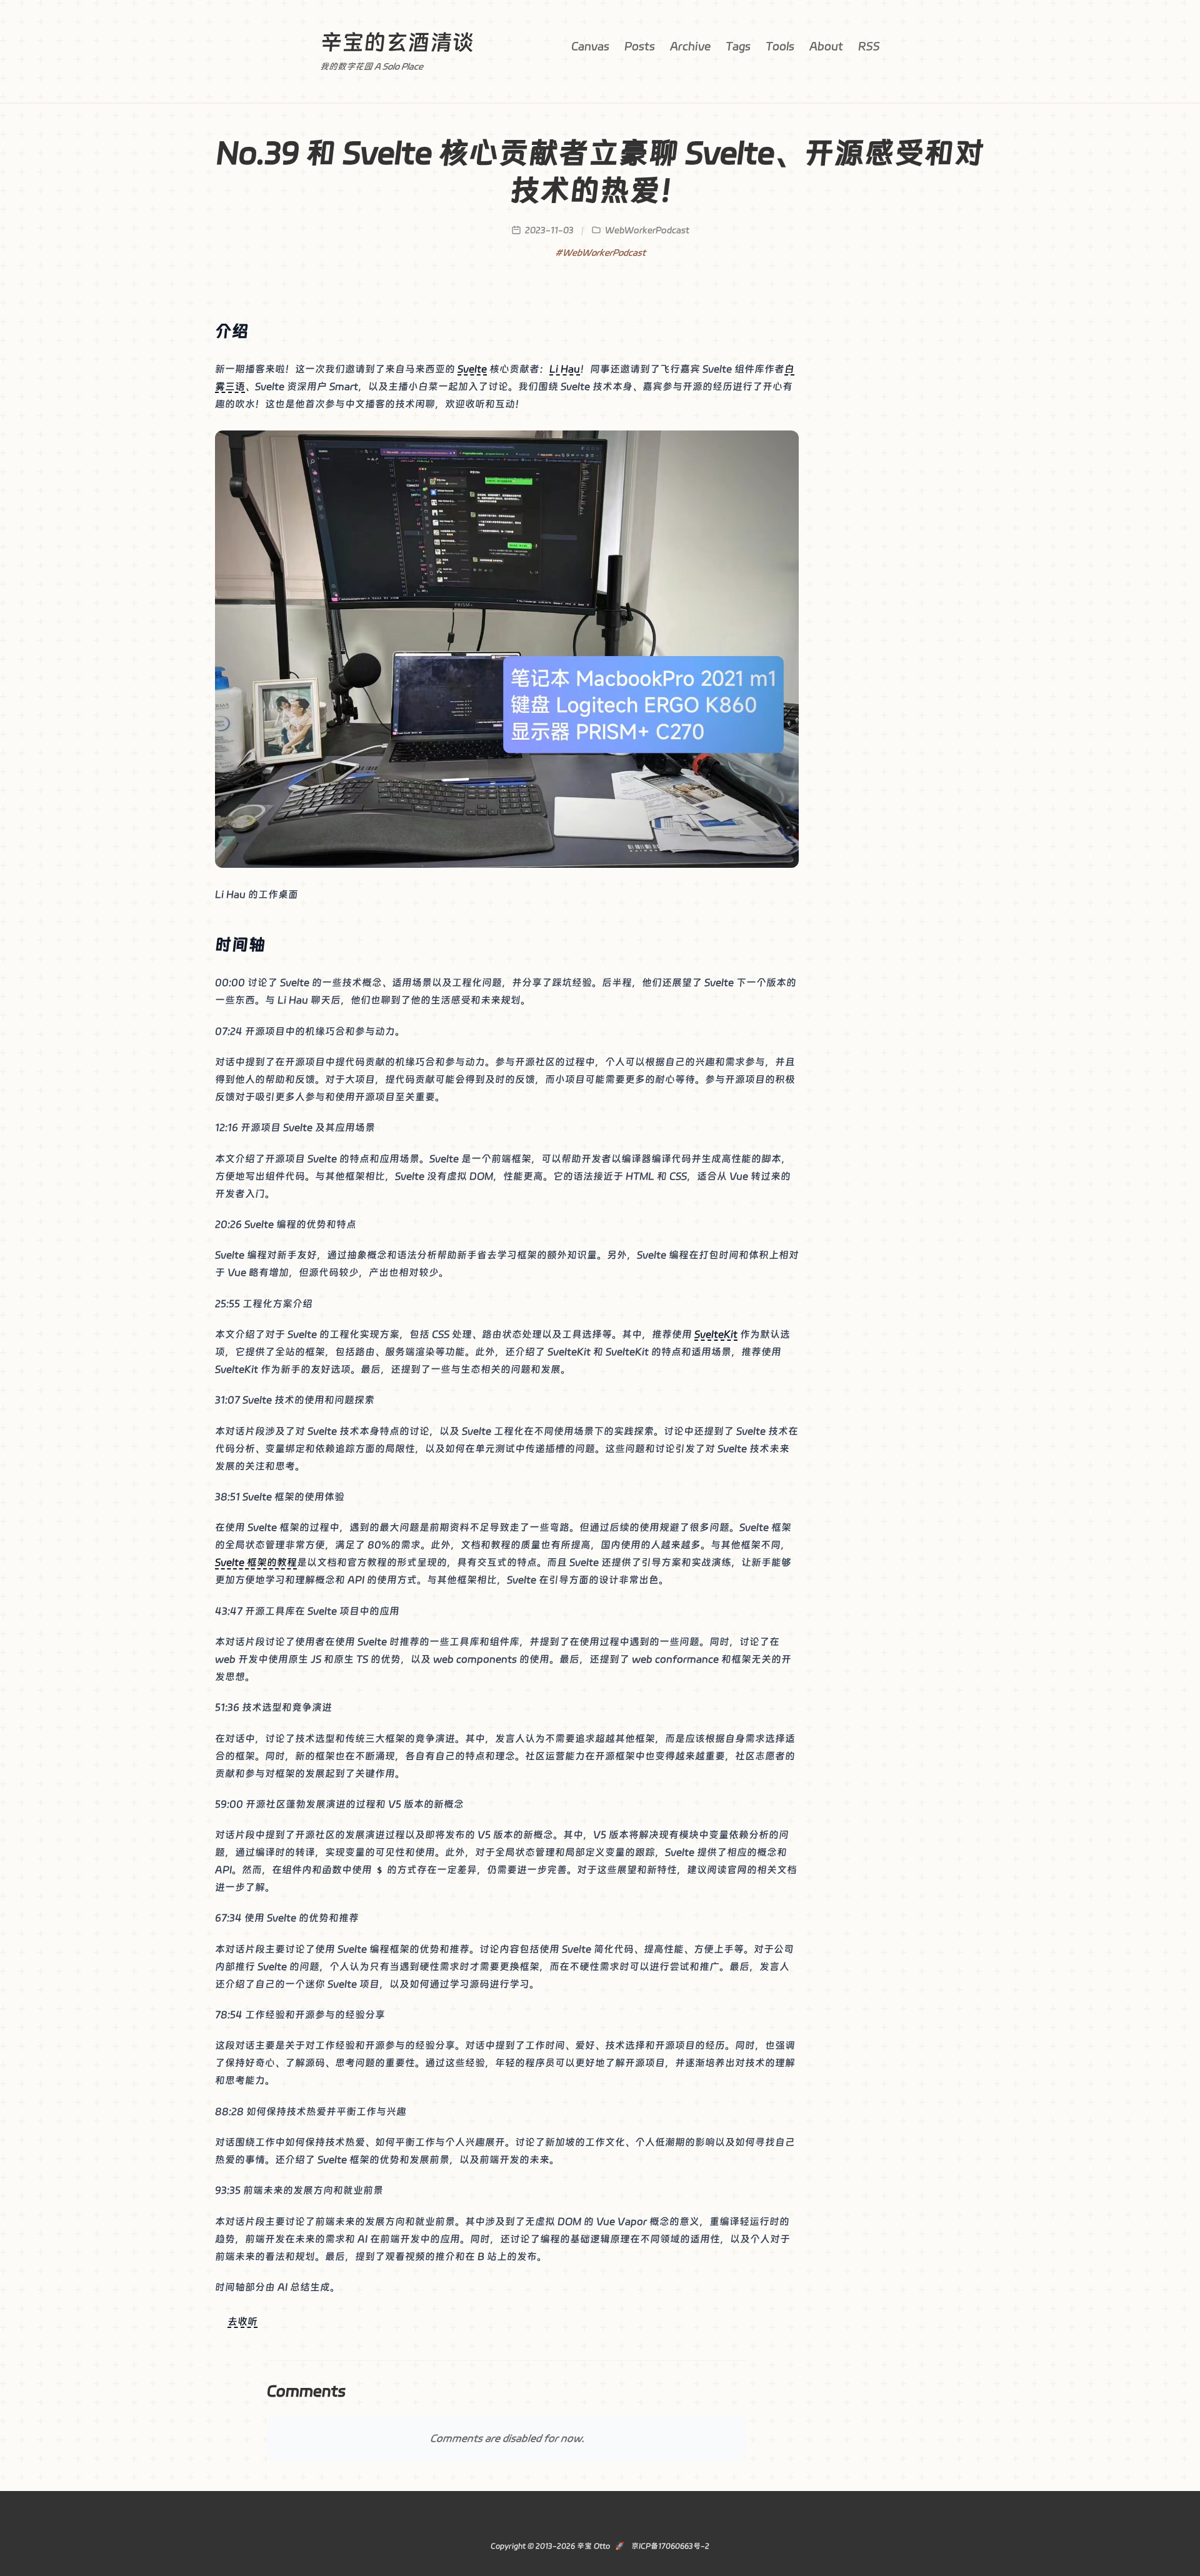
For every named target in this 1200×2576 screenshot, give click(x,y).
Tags (738, 46)
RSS (869, 46)
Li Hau (565, 369)
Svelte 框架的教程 (256, 1562)
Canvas (590, 46)
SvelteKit (716, 1334)
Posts (640, 46)
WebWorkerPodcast (647, 230)
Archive (690, 46)
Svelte (472, 369)
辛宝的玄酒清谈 (397, 42)
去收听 (242, 2321)
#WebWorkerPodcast (600, 252)
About (826, 46)
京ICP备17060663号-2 (669, 2546)
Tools (780, 46)
